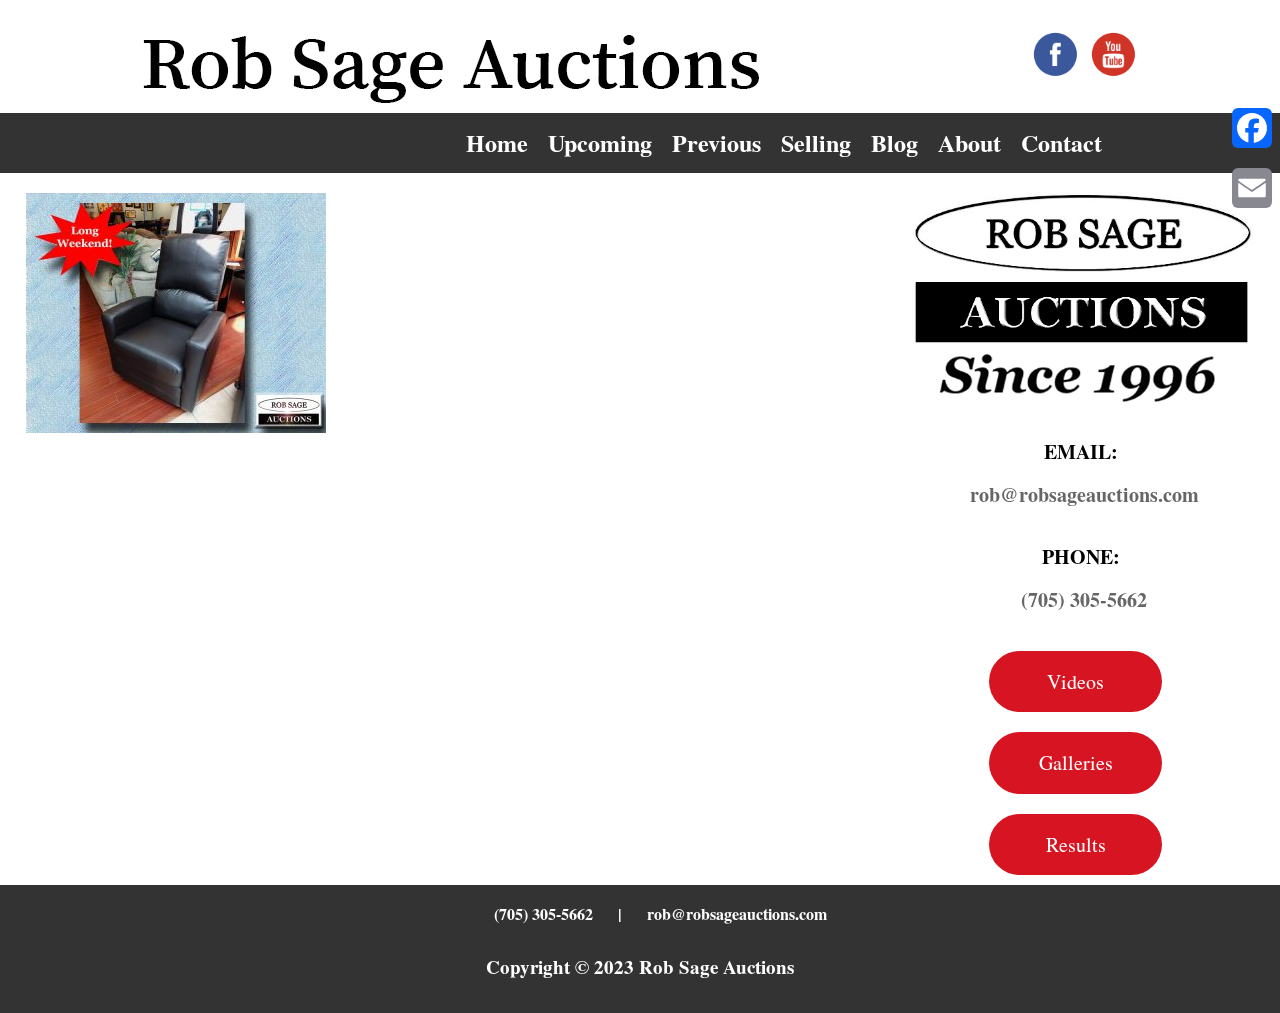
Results (1076, 844)
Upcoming (600, 142)
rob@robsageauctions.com (737, 913)
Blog (894, 142)
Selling (816, 142)
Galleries (1076, 762)
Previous (716, 142)
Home (497, 142)
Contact (1061, 142)
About (969, 142)
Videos (1075, 681)
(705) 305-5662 (1084, 599)
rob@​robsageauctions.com (1084, 494)
